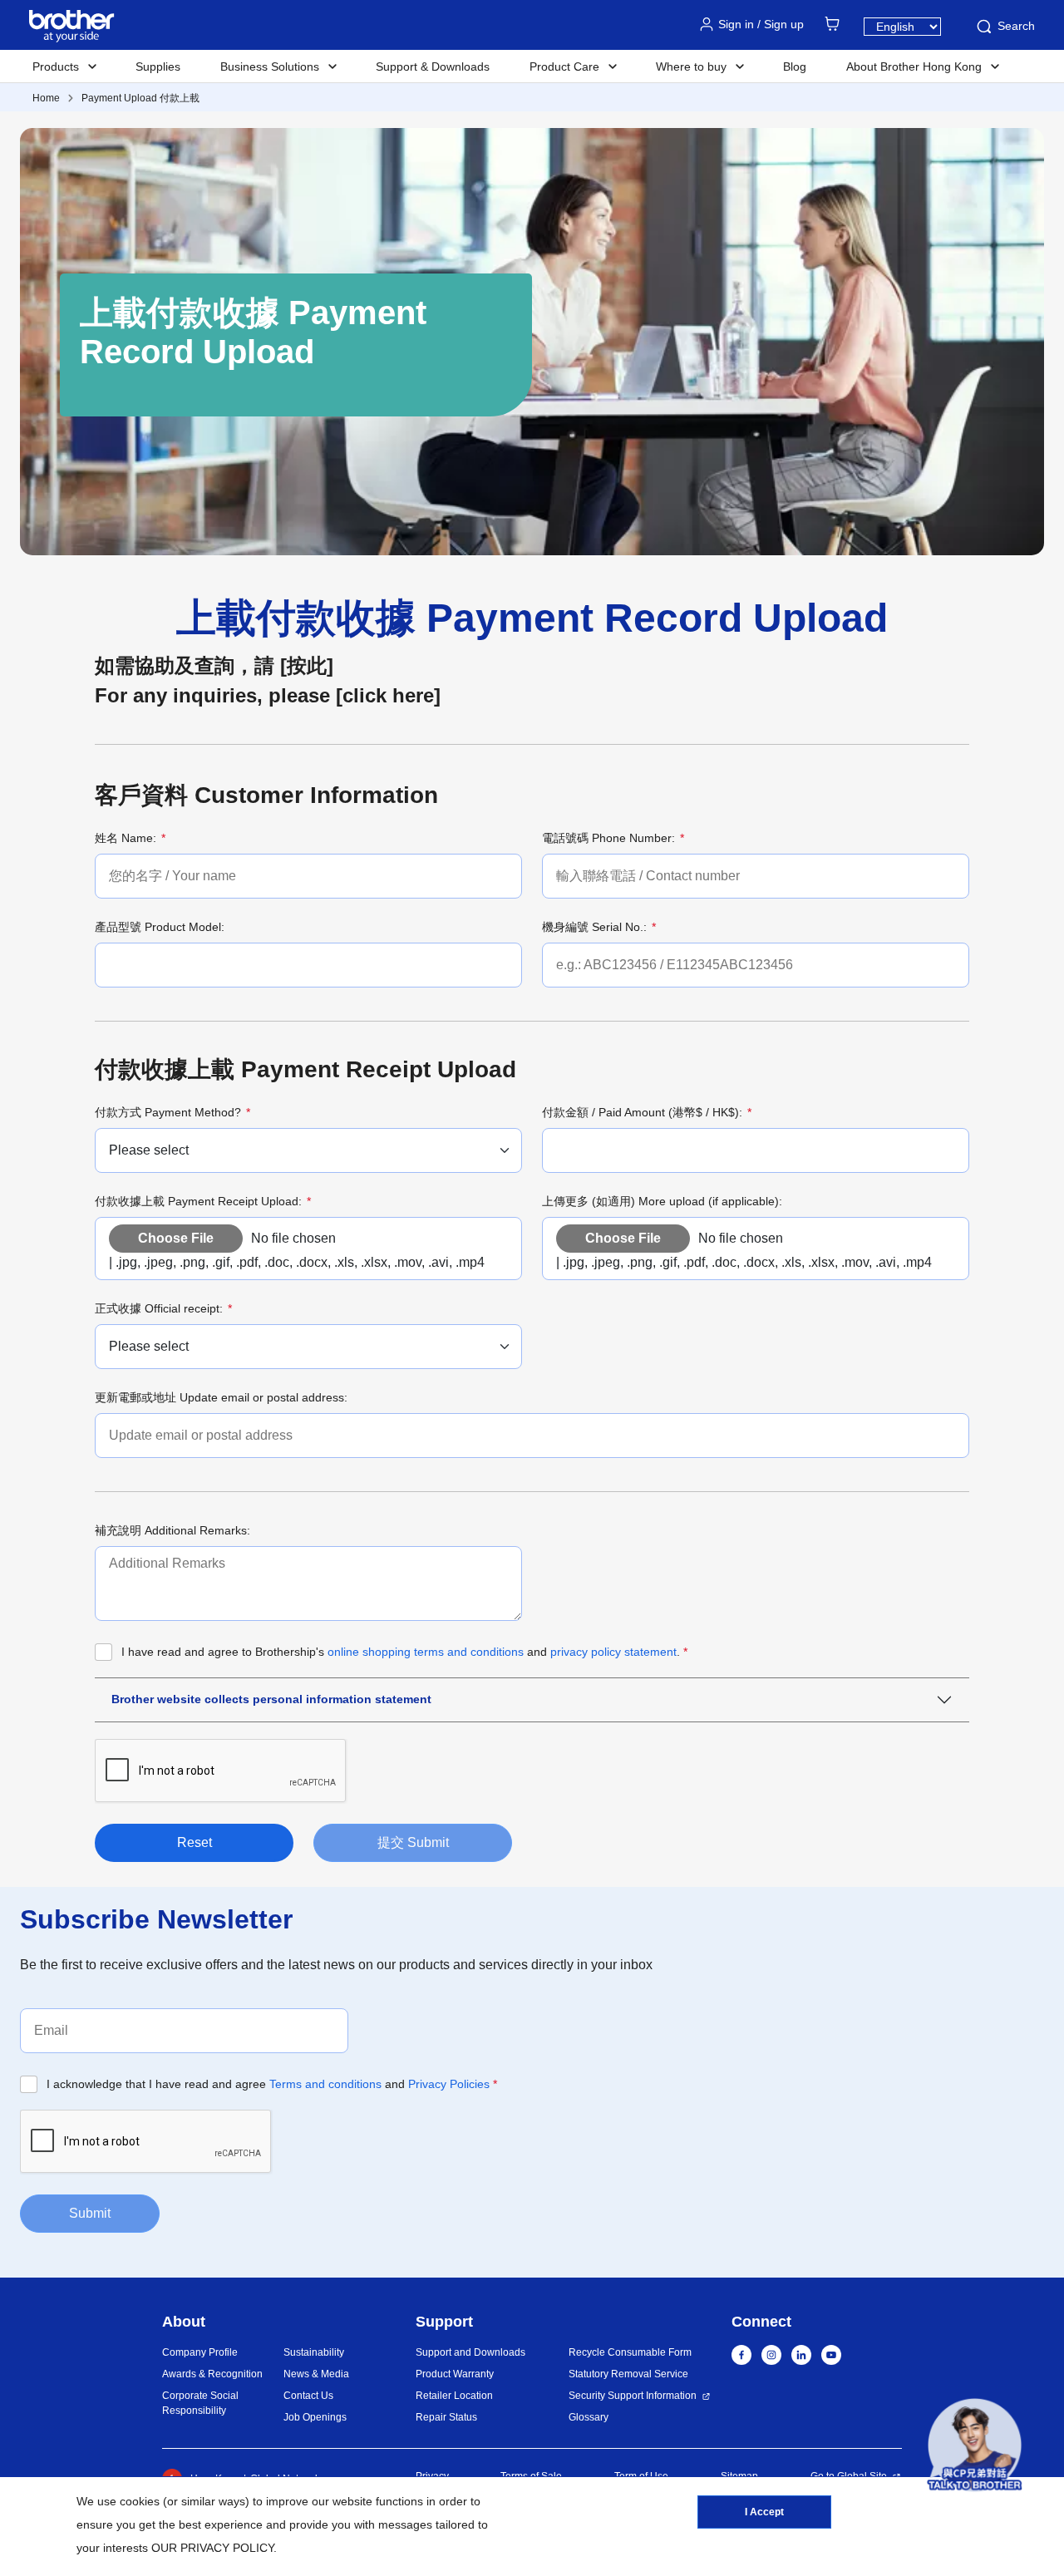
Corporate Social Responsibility (200, 2403)
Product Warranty (455, 2374)
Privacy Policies (449, 2084)
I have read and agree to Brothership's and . (404, 1652)
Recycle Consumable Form (630, 2352)
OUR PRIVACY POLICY (212, 2548)
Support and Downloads (470, 2352)
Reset (195, 1842)
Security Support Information (633, 2396)
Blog (795, 66)
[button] (975, 2448)
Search (1016, 26)
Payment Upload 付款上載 (140, 98)
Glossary (589, 2417)
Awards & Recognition (212, 2374)
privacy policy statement (613, 1652)
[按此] (304, 665)
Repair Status (446, 2417)
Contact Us (308, 2396)
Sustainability (314, 2352)
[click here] (388, 695)
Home (46, 98)
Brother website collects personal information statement (271, 1699)
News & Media (316, 2374)
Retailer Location (454, 2396)
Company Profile (200, 2352)
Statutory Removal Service (628, 2374)
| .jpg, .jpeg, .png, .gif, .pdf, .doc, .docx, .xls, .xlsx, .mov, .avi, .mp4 (297, 1262)
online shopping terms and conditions (427, 1652)
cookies (140, 2501)
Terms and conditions (325, 2084)
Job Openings (315, 2417)
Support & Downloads (433, 66)
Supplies (158, 66)
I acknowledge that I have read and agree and (272, 2084)
